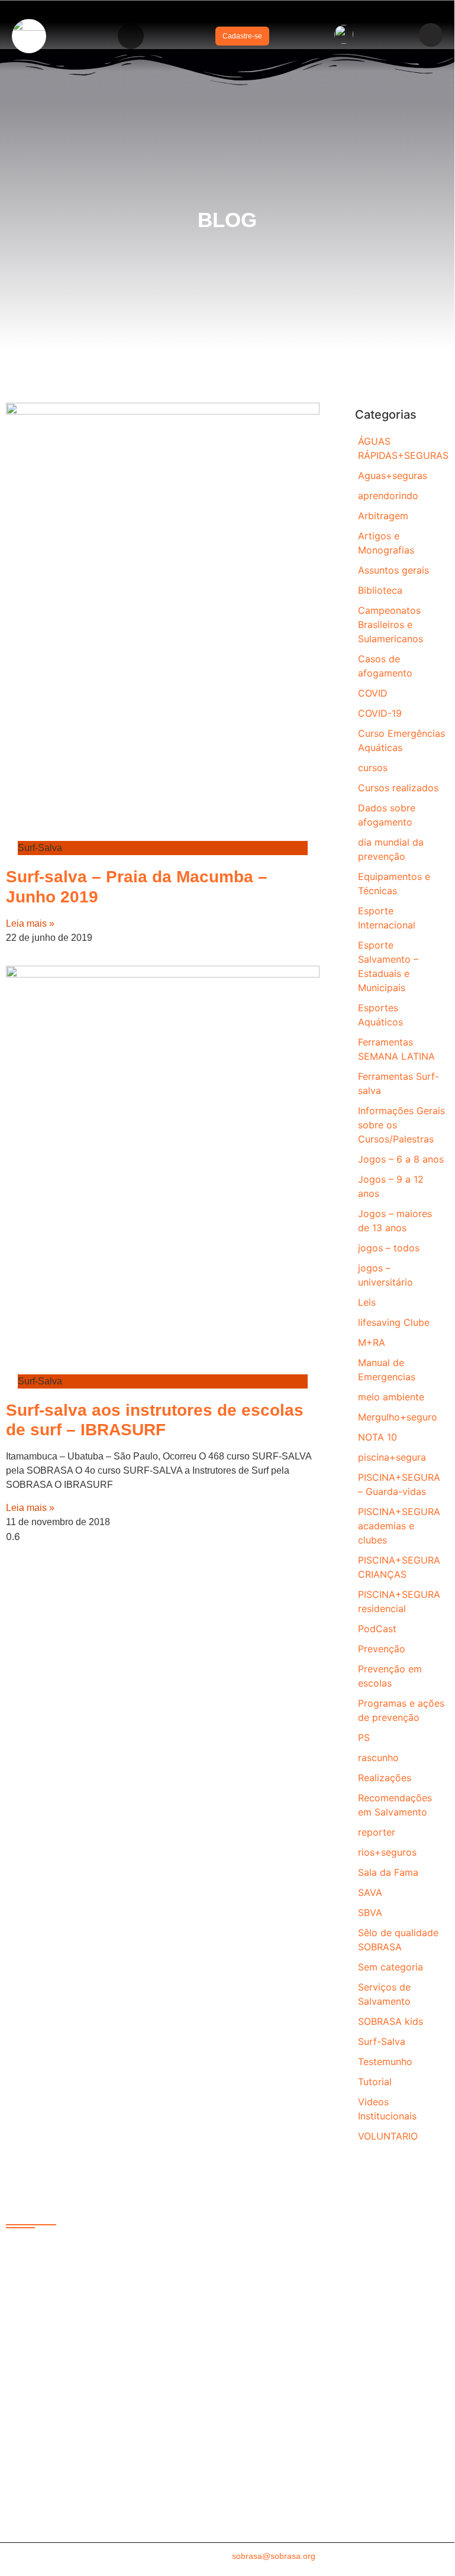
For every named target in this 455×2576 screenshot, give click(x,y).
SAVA (370, 1892)
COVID (373, 693)
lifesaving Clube (394, 1322)
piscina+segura (392, 1457)
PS (364, 1737)
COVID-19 (380, 713)
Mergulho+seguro (398, 1417)
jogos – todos (389, 1248)
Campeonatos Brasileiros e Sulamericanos (391, 624)
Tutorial (375, 2082)
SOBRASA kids (391, 2021)
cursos (373, 768)
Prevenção (382, 1649)
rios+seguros (387, 1852)
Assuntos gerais (393, 570)
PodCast (377, 1629)
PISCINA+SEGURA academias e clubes (399, 1526)
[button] (131, 36)
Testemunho (385, 2062)
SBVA (370, 1912)
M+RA (372, 1342)
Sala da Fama (388, 1872)
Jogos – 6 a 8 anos (401, 1159)
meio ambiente (391, 1397)
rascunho (378, 1758)
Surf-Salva (382, 2041)
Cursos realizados (398, 788)
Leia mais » (30, 923)
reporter (377, 1832)
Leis (367, 1302)
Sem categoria (391, 1967)
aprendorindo (388, 496)
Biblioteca (380, 590)
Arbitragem (383, 516)
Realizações (385, 1778)
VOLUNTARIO (388, 2136)
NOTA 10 (377, 1437)
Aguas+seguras (393, 475)
